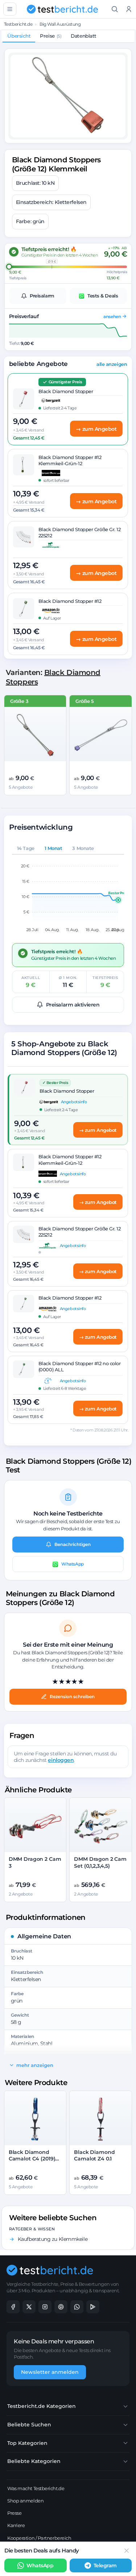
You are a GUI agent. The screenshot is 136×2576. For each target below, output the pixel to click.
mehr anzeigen (35, 2065)
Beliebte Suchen (29, 2425)
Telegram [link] (105, 2565)
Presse (14, 2513)
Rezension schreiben (72, 1697)
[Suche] (115, 9)
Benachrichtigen (73, 1544)
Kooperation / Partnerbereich (39, 2538)
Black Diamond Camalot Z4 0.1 (94, 2156)
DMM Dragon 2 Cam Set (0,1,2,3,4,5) (100, 1862)
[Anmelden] (129, 9)
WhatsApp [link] (40, 2565)
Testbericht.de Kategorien (42, 2406)
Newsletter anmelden (50, 2372)
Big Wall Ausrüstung (60, 24)
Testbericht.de (18, 24)
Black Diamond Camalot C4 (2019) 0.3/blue (32, 2159)
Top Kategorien (27, 2443)
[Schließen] (127, 2551)
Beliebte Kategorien (34, 2461)
